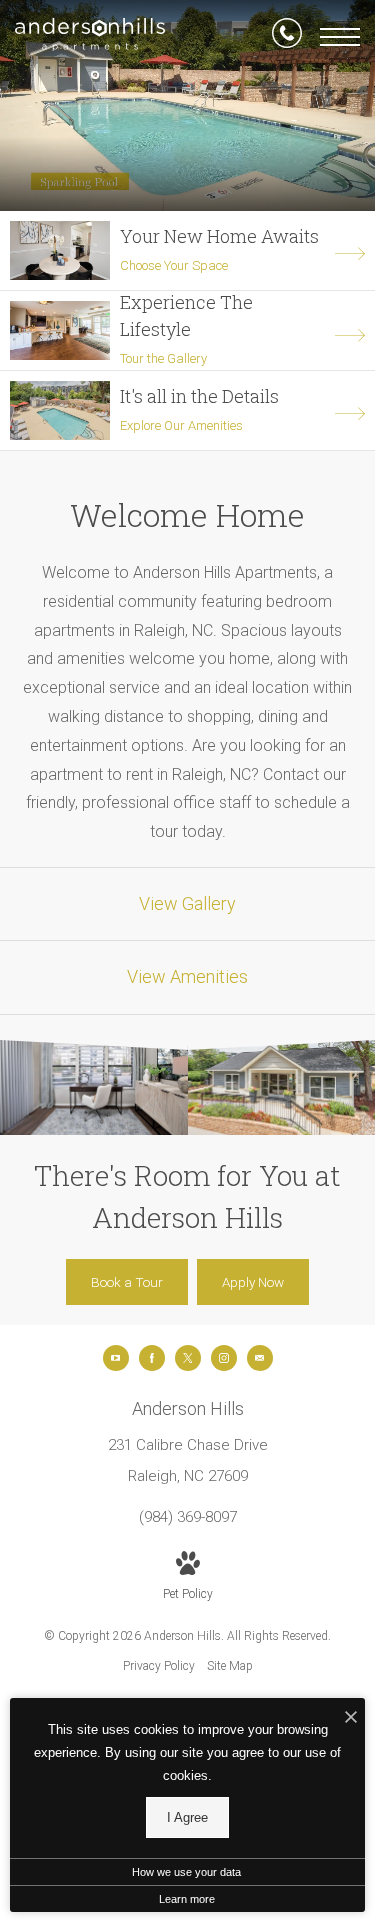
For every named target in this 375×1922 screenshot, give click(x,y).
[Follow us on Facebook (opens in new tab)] (152, 1358)
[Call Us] (287, 37)
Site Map (230, 1666)
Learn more (187, 1899)
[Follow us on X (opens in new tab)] (188, 1358)
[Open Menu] (340, 37)
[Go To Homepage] (90, 37)
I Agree (187, 1817)
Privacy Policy (159, 1666)
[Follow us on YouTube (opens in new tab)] (116, 1358)
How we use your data (186, 1872)
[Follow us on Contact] (260, 1358)
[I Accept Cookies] (351, 1718)
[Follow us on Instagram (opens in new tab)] (224, 1358)
